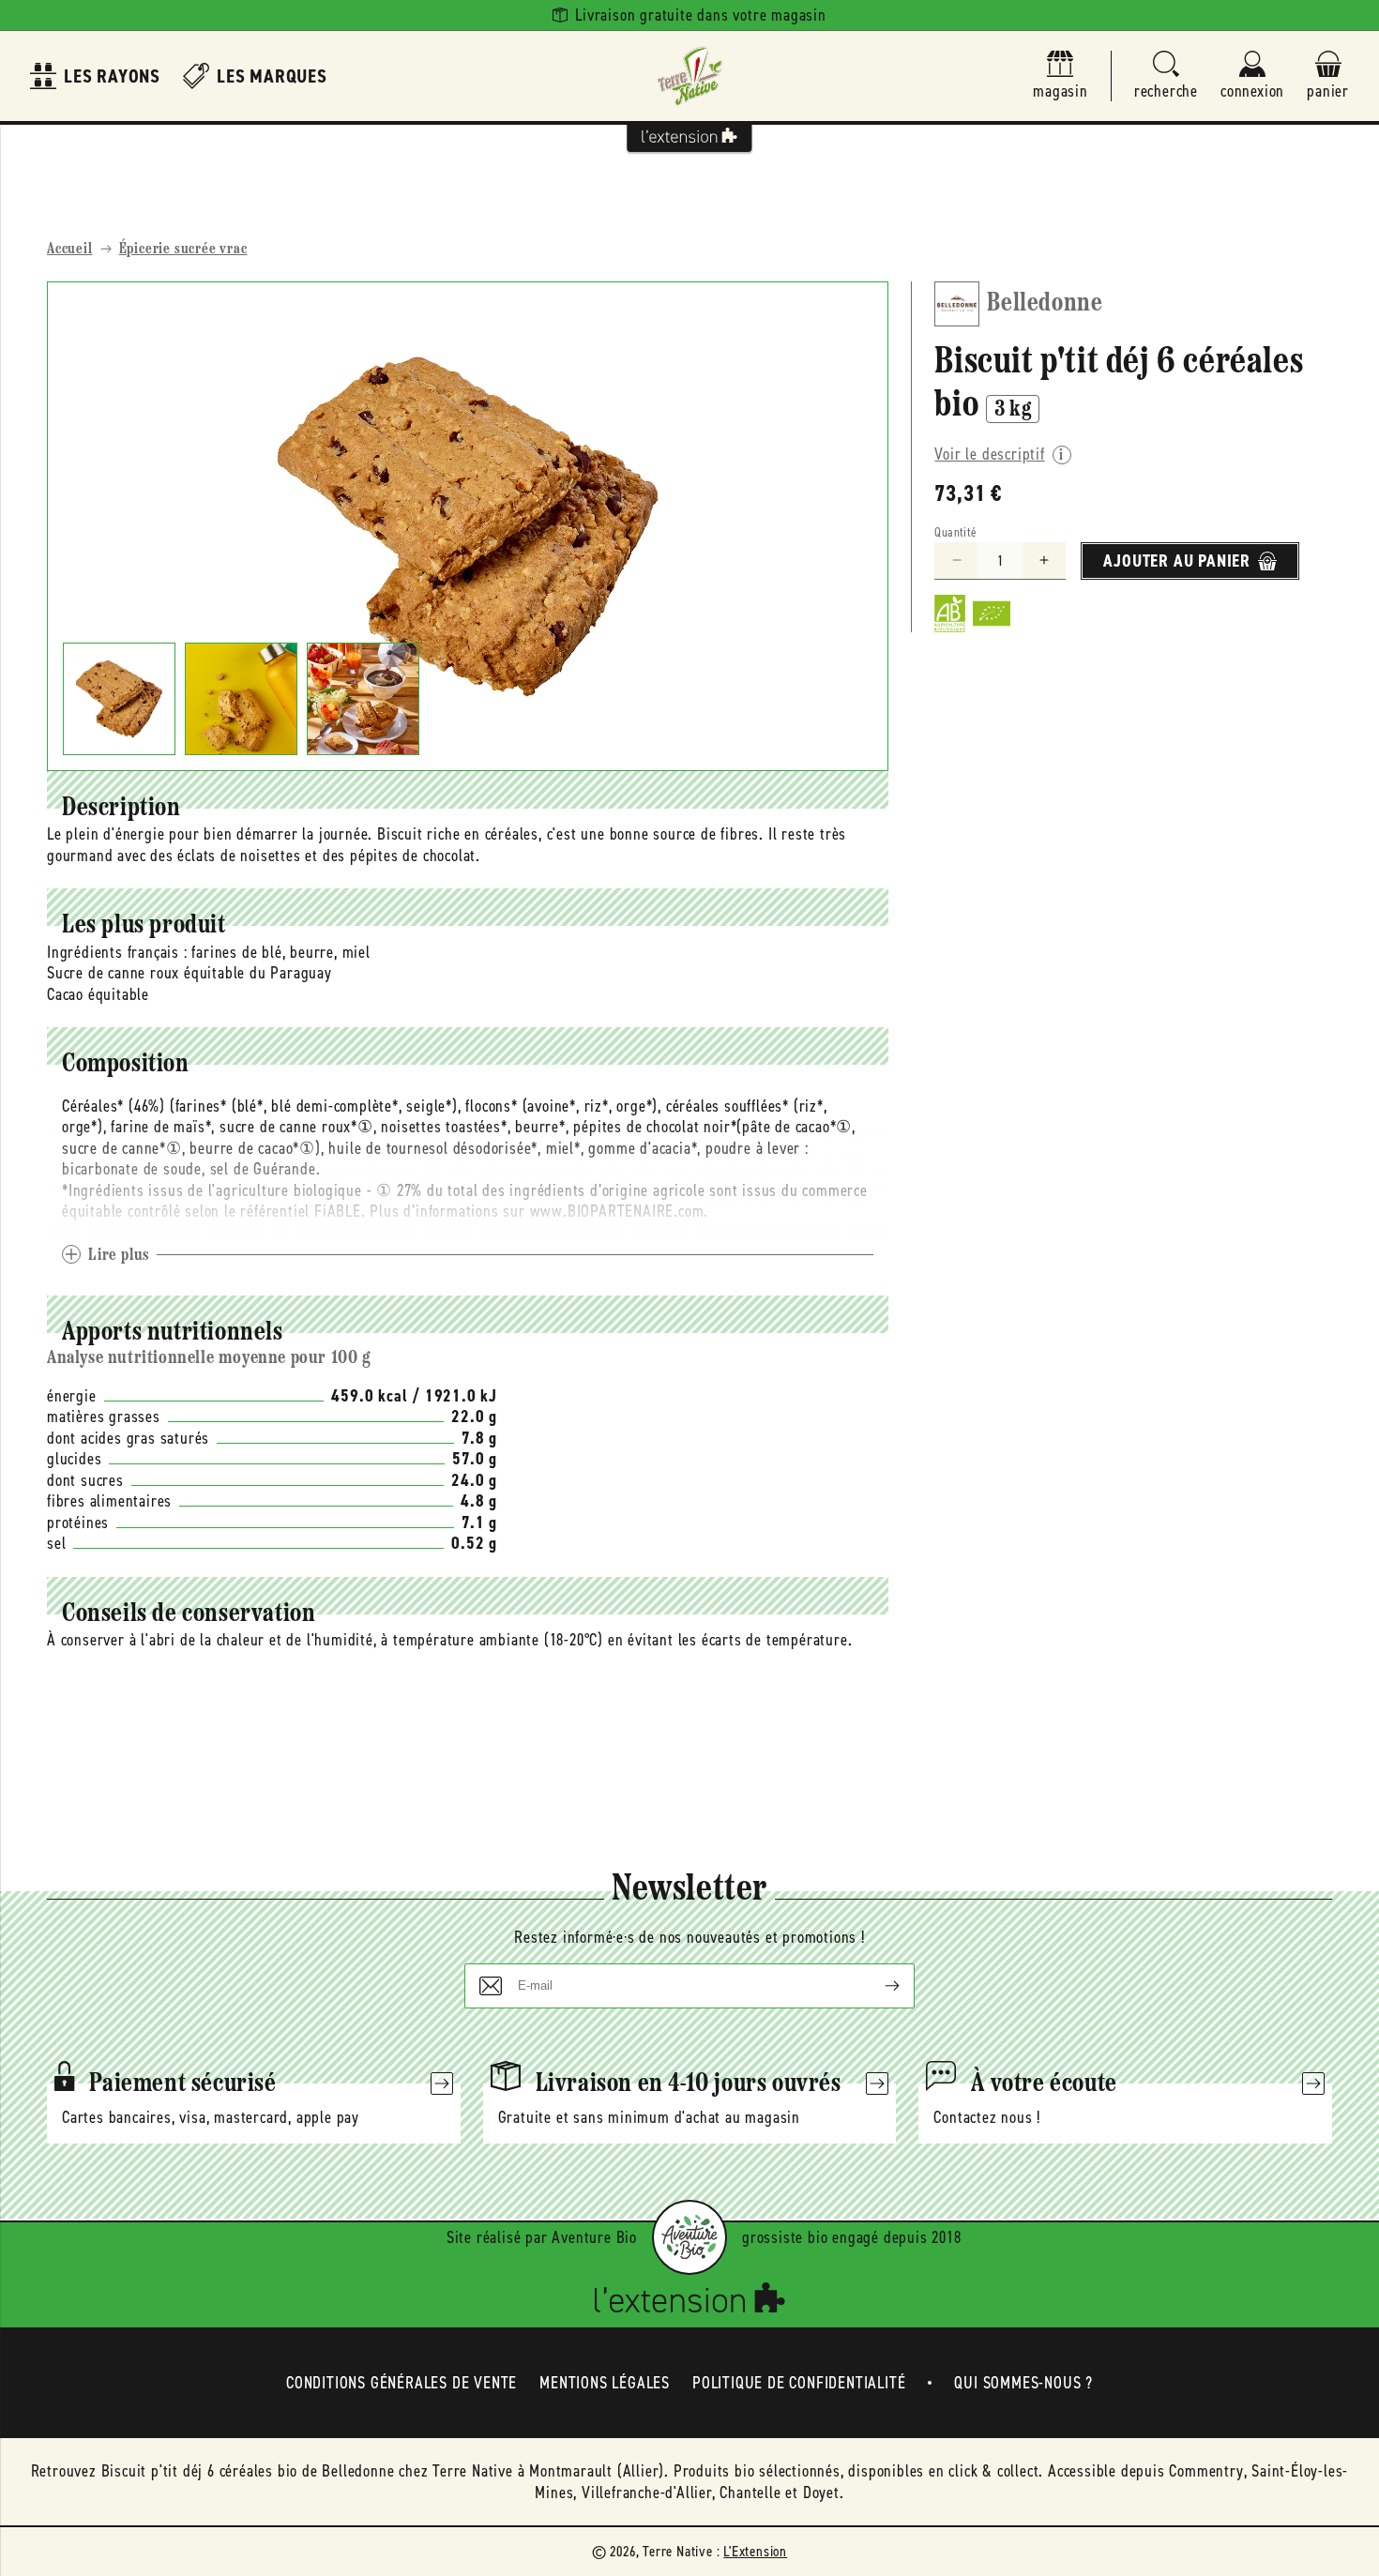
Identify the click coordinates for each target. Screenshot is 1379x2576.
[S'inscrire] (877, 1986)
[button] (1166, 76)
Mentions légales (605, 2383)
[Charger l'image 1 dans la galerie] (119, 699)
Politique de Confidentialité (799, 2383)
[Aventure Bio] (689, 2237)
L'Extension (755, 2551)
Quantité (955, 532)
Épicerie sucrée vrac (183, 250)
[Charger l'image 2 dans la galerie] (241, 699)
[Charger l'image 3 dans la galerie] (363, 699)
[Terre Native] (689, 76)
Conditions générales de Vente (402, 2383)
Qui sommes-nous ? (1023, 2383)
